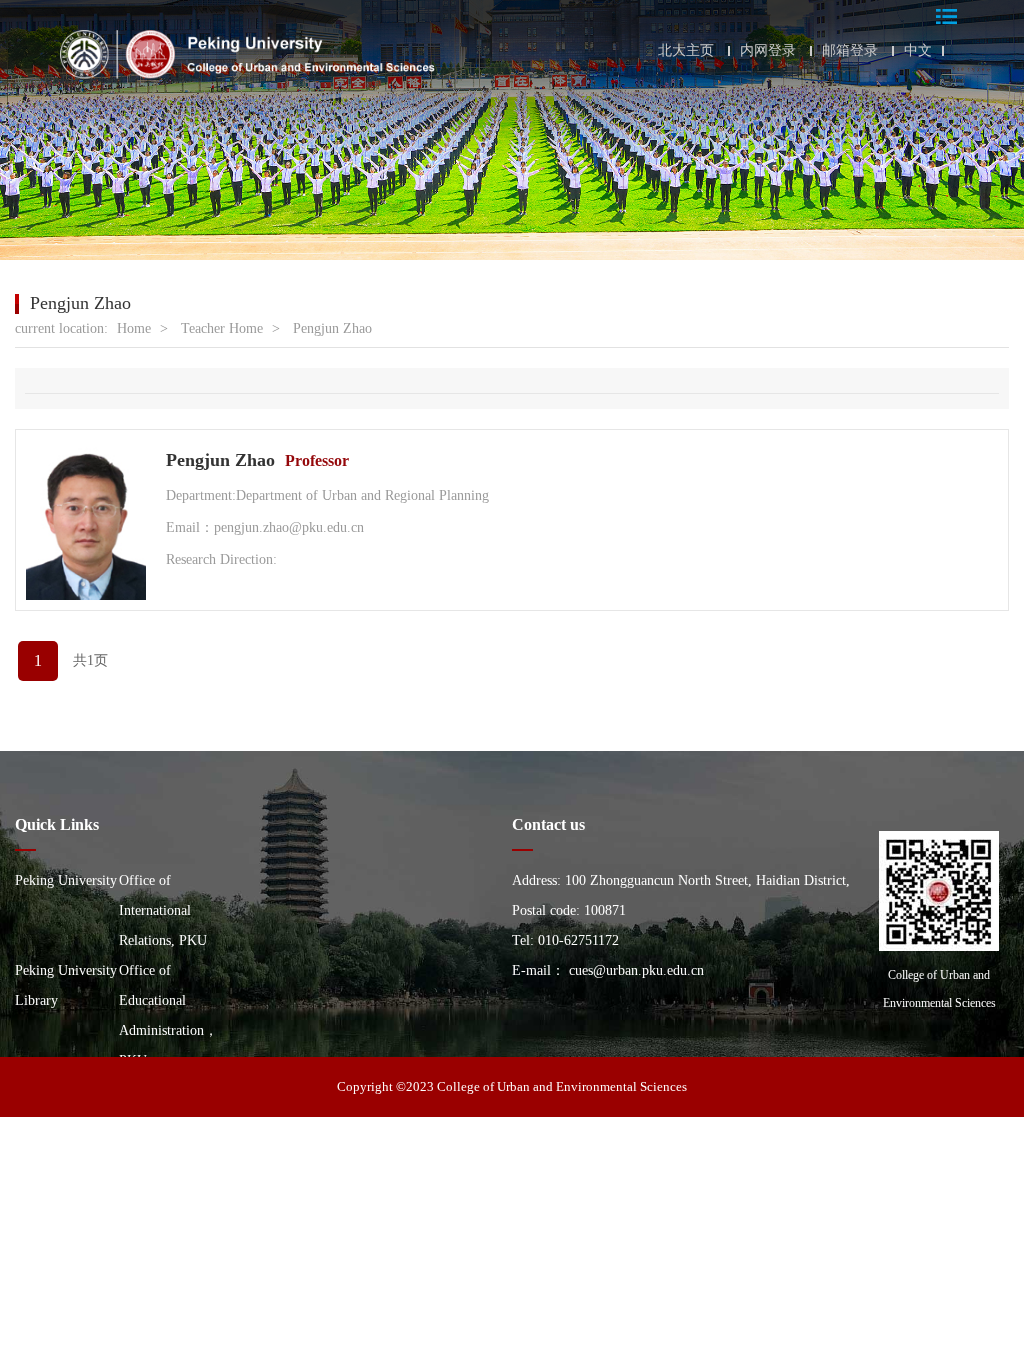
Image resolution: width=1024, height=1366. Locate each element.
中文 (918, 51)
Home (134, 328)
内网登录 (768, 51)
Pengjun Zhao (332, 328)
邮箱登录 (850, 51)
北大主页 (686, 51)
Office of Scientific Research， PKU (63, 1120)
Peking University (66, 880)
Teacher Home (222, 328)
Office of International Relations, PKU (163, 910)
